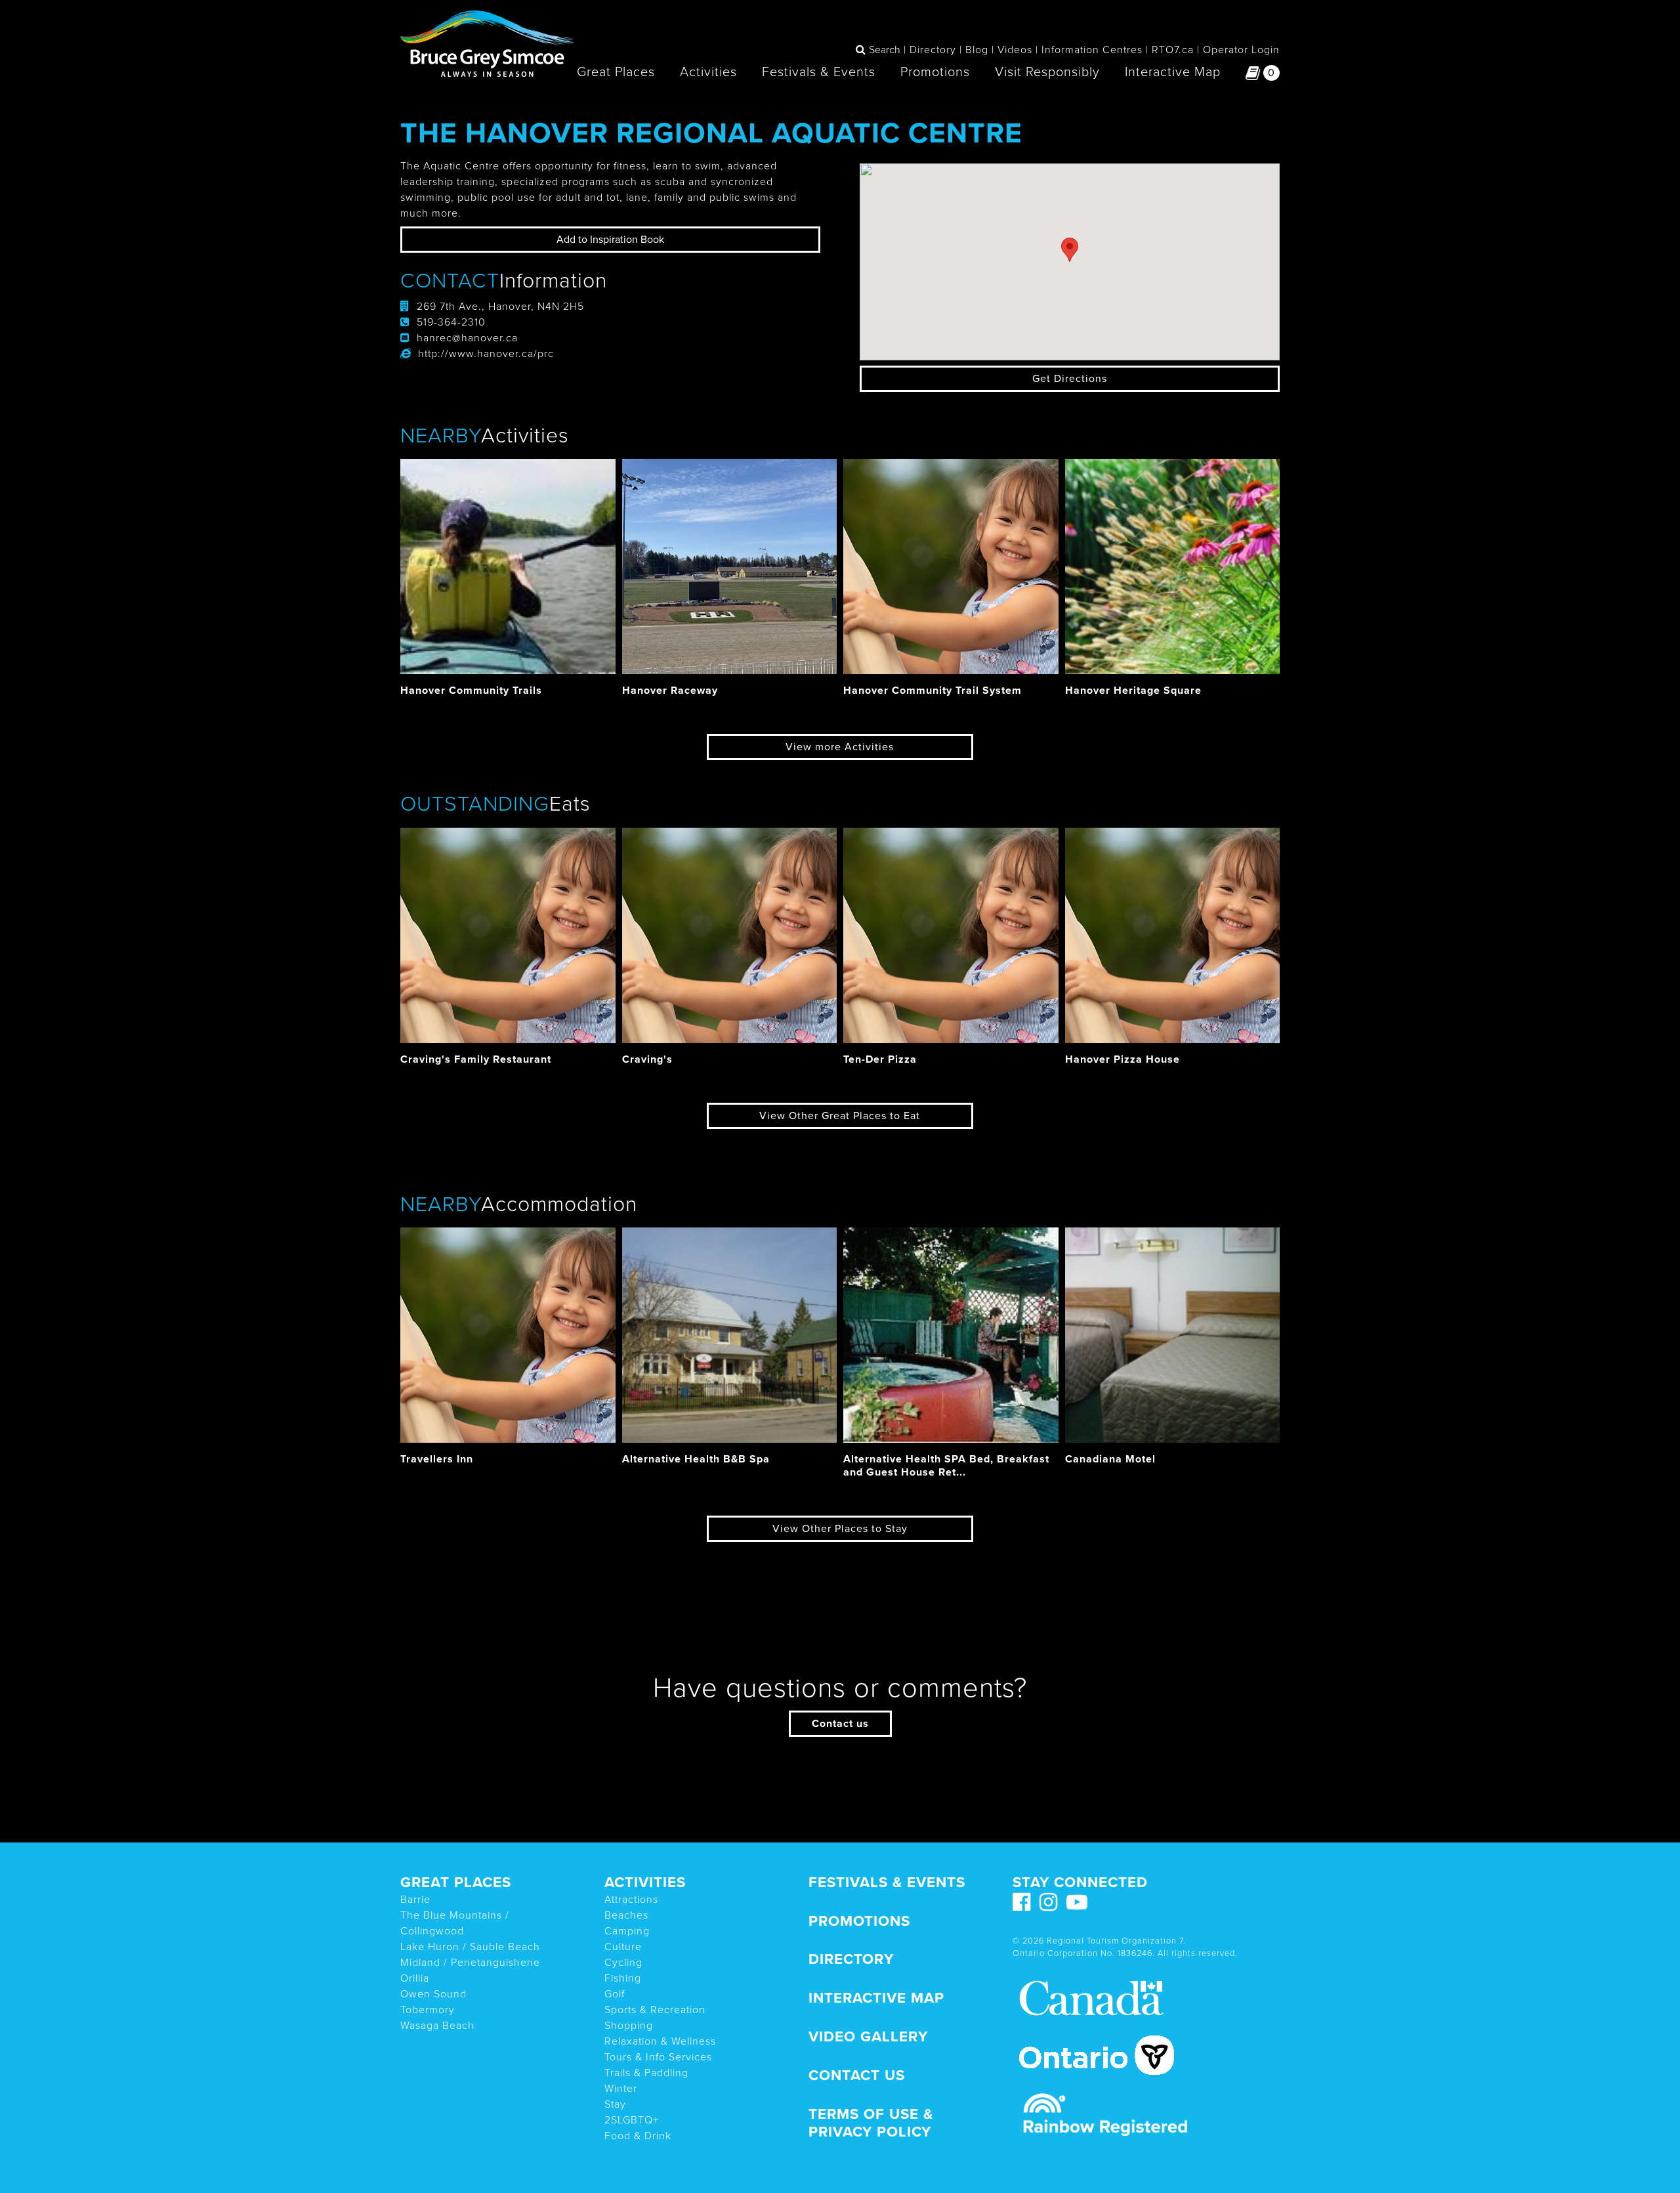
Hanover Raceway (670, 691)
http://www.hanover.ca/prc (486, 354)
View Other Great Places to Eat (840, 1116)
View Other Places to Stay (840, 1529)
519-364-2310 (451, 322)
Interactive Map (1173, 72)
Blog (977, 50)
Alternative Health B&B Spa (696, 1459)
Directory (933, 50)
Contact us (840, 1724)
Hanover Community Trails (471, 691)
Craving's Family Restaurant (476, 1059)
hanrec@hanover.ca (467, 338)
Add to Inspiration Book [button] (610, 240)
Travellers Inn (437, 1459)
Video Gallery (868, 2036)
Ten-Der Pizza (880, 1059)
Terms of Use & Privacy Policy (871, 2123)
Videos (1015, 50)
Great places (456, 1882)
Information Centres (1092, 50)
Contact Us (857, 2075)
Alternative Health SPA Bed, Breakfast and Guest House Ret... (946, 1465)
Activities (708, 72)
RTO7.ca (1173, 50)
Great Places (616, 72)
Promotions (935, 72)
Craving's (647, 1059)
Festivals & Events (819, 72)
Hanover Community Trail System (933, 691)
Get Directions (1070, 379)
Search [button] (885, 50)
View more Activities (840, 747)
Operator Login (1241, 50)
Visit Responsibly (1047, 72)
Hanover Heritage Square (1133, 691)
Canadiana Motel (1110, 1459)
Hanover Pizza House (1123, 1059)
